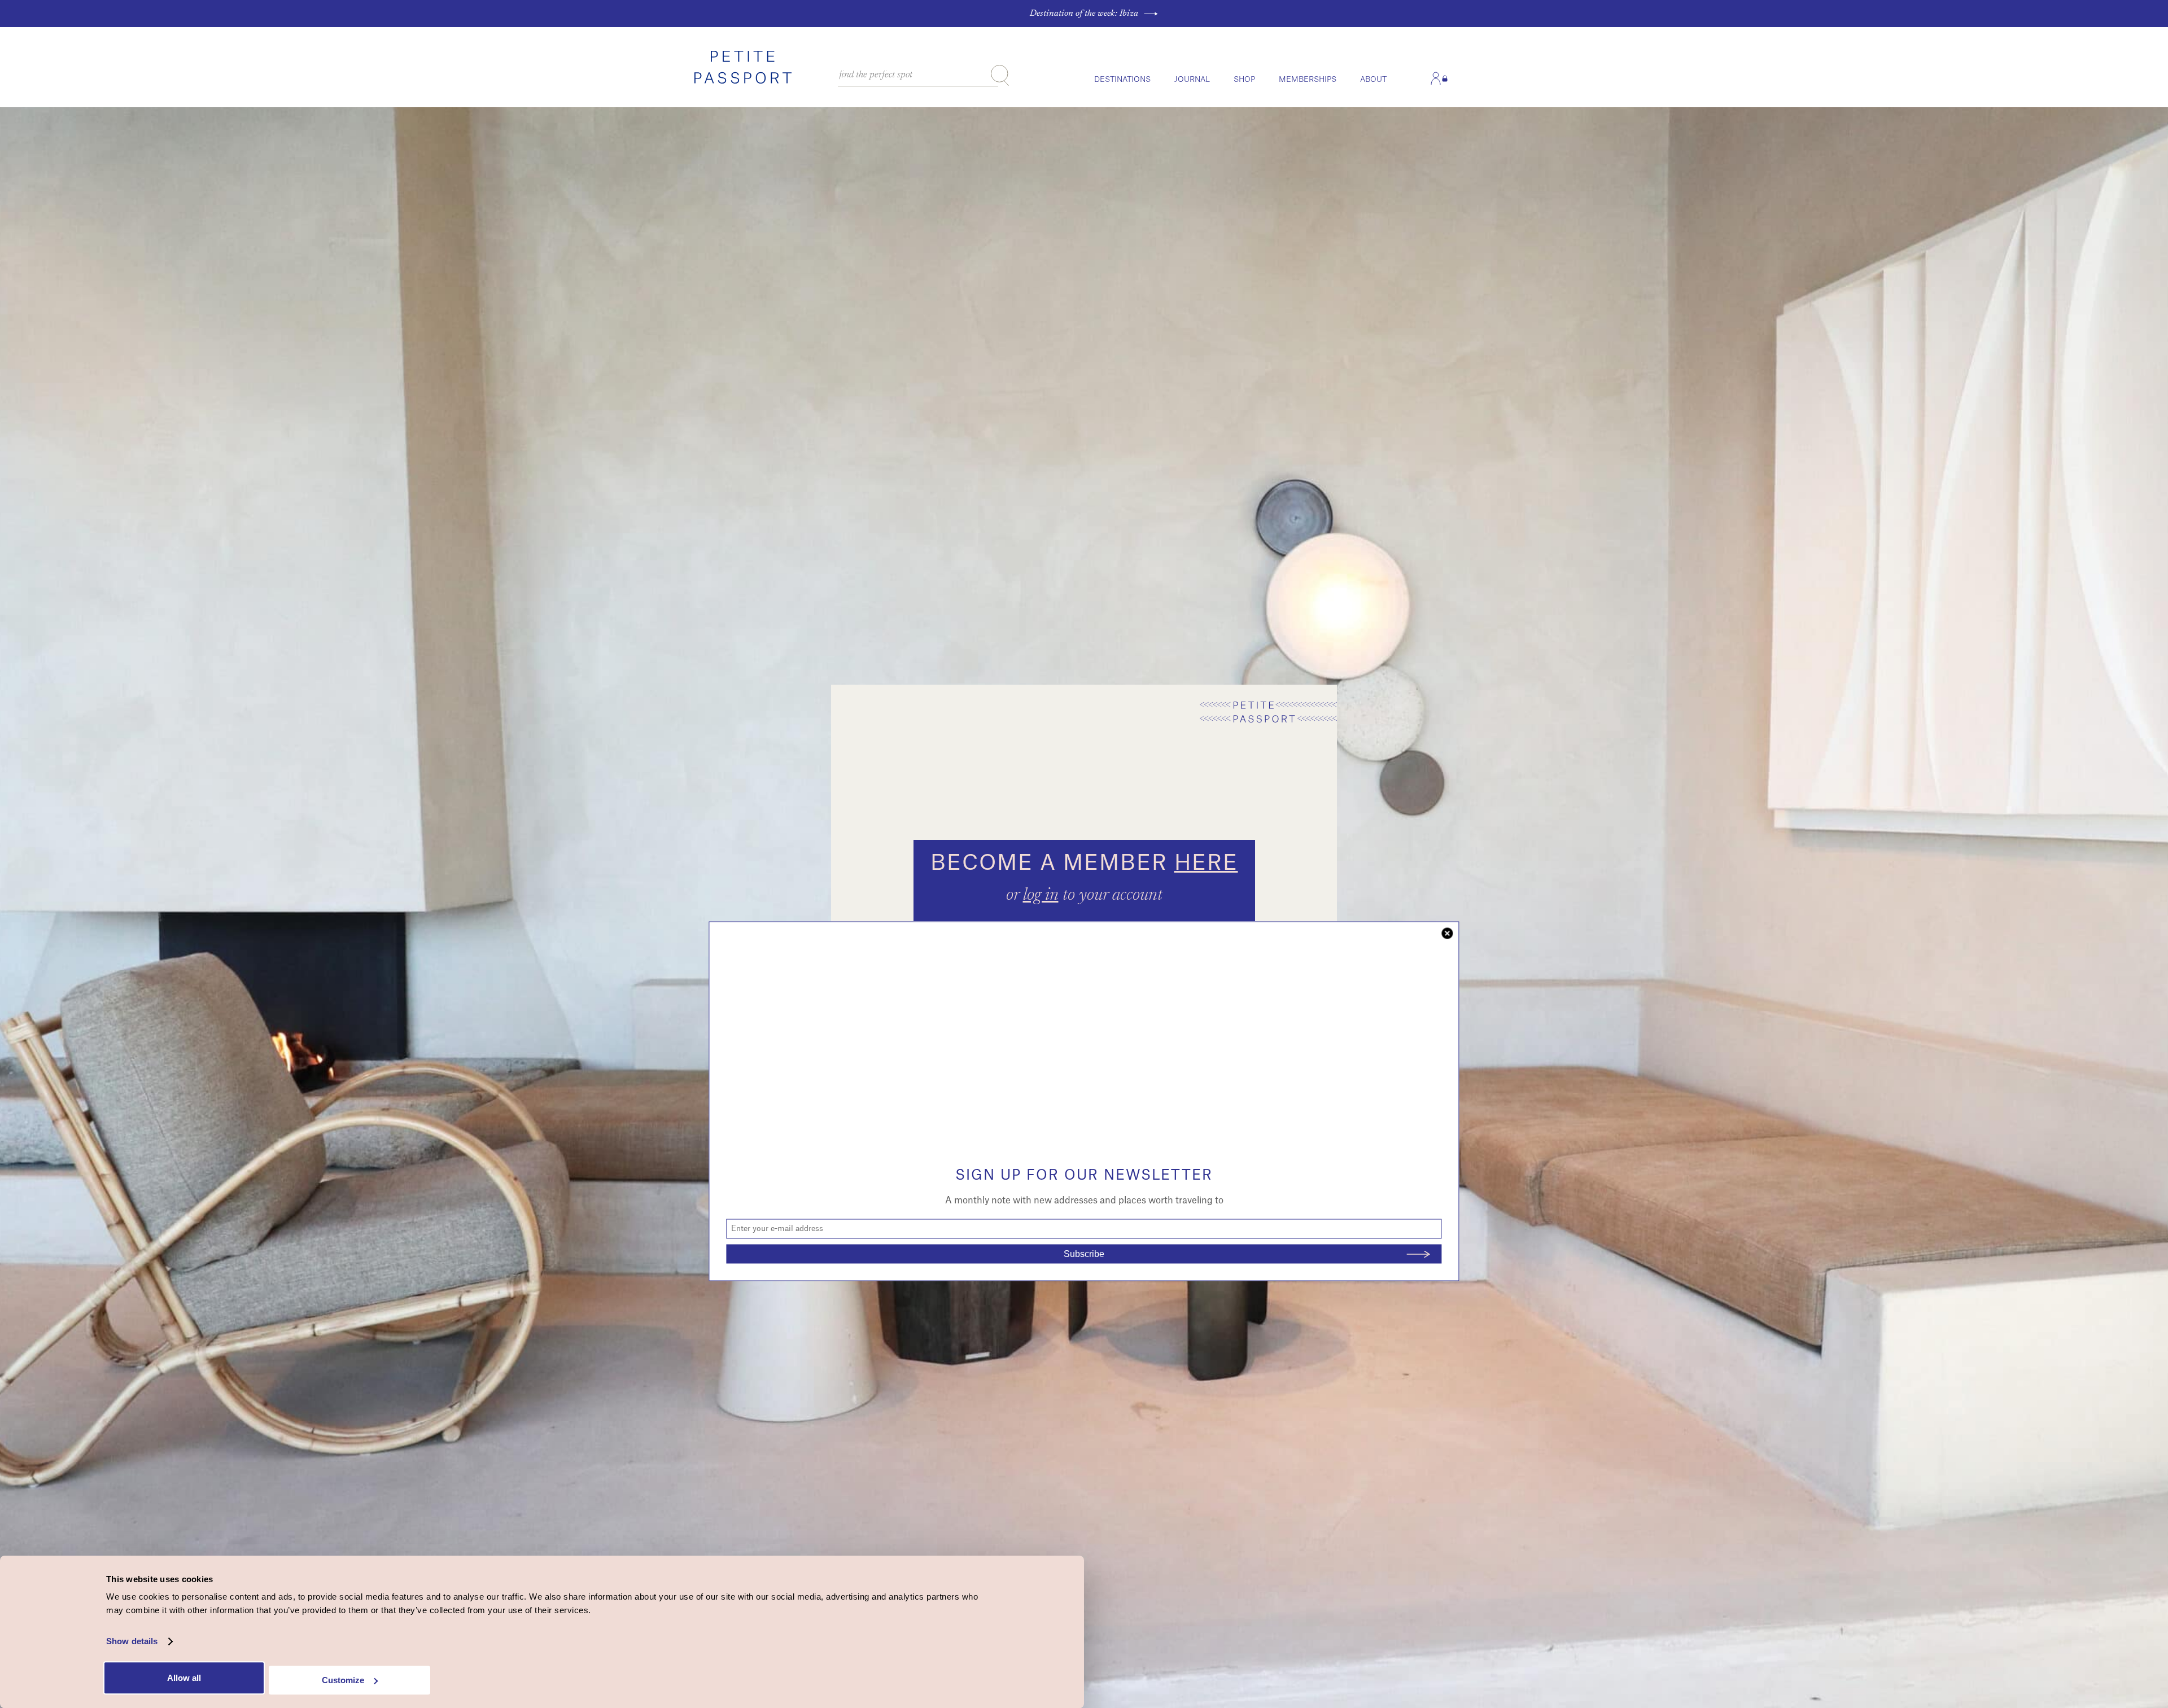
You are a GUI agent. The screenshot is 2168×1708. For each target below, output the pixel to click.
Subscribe (1084, 1254)
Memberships (1308, 79)
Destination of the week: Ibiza (1084, 14)
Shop (1244, 79)
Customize (343, 1680)
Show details (132, 1642)
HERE (1206, 863)
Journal (1192, 79)
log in (1041, 896)
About (1373, 79)
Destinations (1122, 79)
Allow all (184, 1678)
